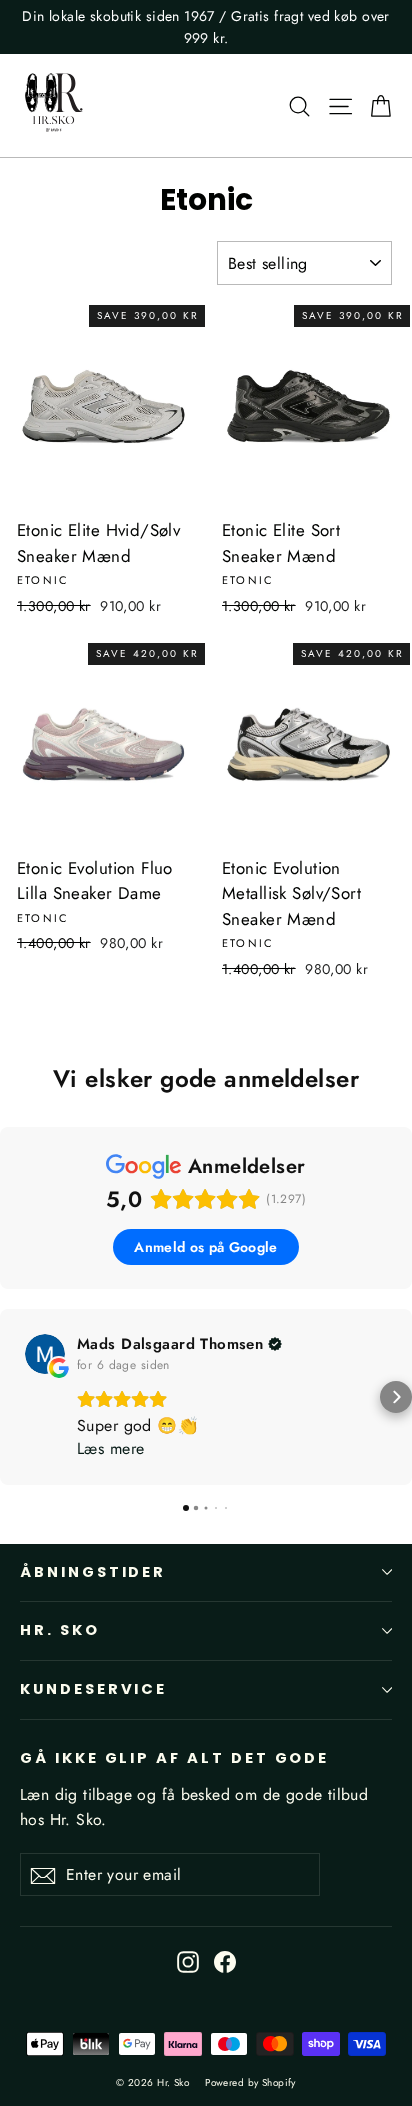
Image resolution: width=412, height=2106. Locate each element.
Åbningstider (93, 1572)
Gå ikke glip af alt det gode (174, 1758)
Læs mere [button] (110, 1448)
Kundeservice (93, 1689)
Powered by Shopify (250, 2082)
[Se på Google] (45, 1354)
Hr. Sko (60, 1630)
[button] (16, 1397)
